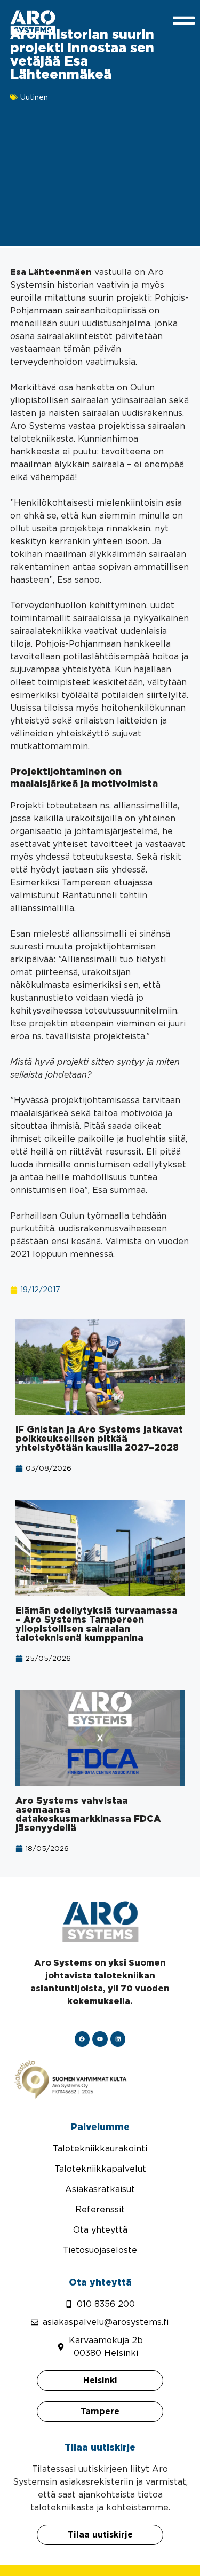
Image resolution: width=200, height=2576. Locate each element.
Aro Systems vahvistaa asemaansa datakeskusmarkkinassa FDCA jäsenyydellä (88, 1814)
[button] (19, 2557)
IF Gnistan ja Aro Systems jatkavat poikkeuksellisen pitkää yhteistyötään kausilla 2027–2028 (99, 1439)
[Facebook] (82, 2039)
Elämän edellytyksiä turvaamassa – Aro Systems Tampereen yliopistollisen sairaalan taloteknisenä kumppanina (97, 1624)
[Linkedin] (118, 2039)
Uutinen (34, 97)
